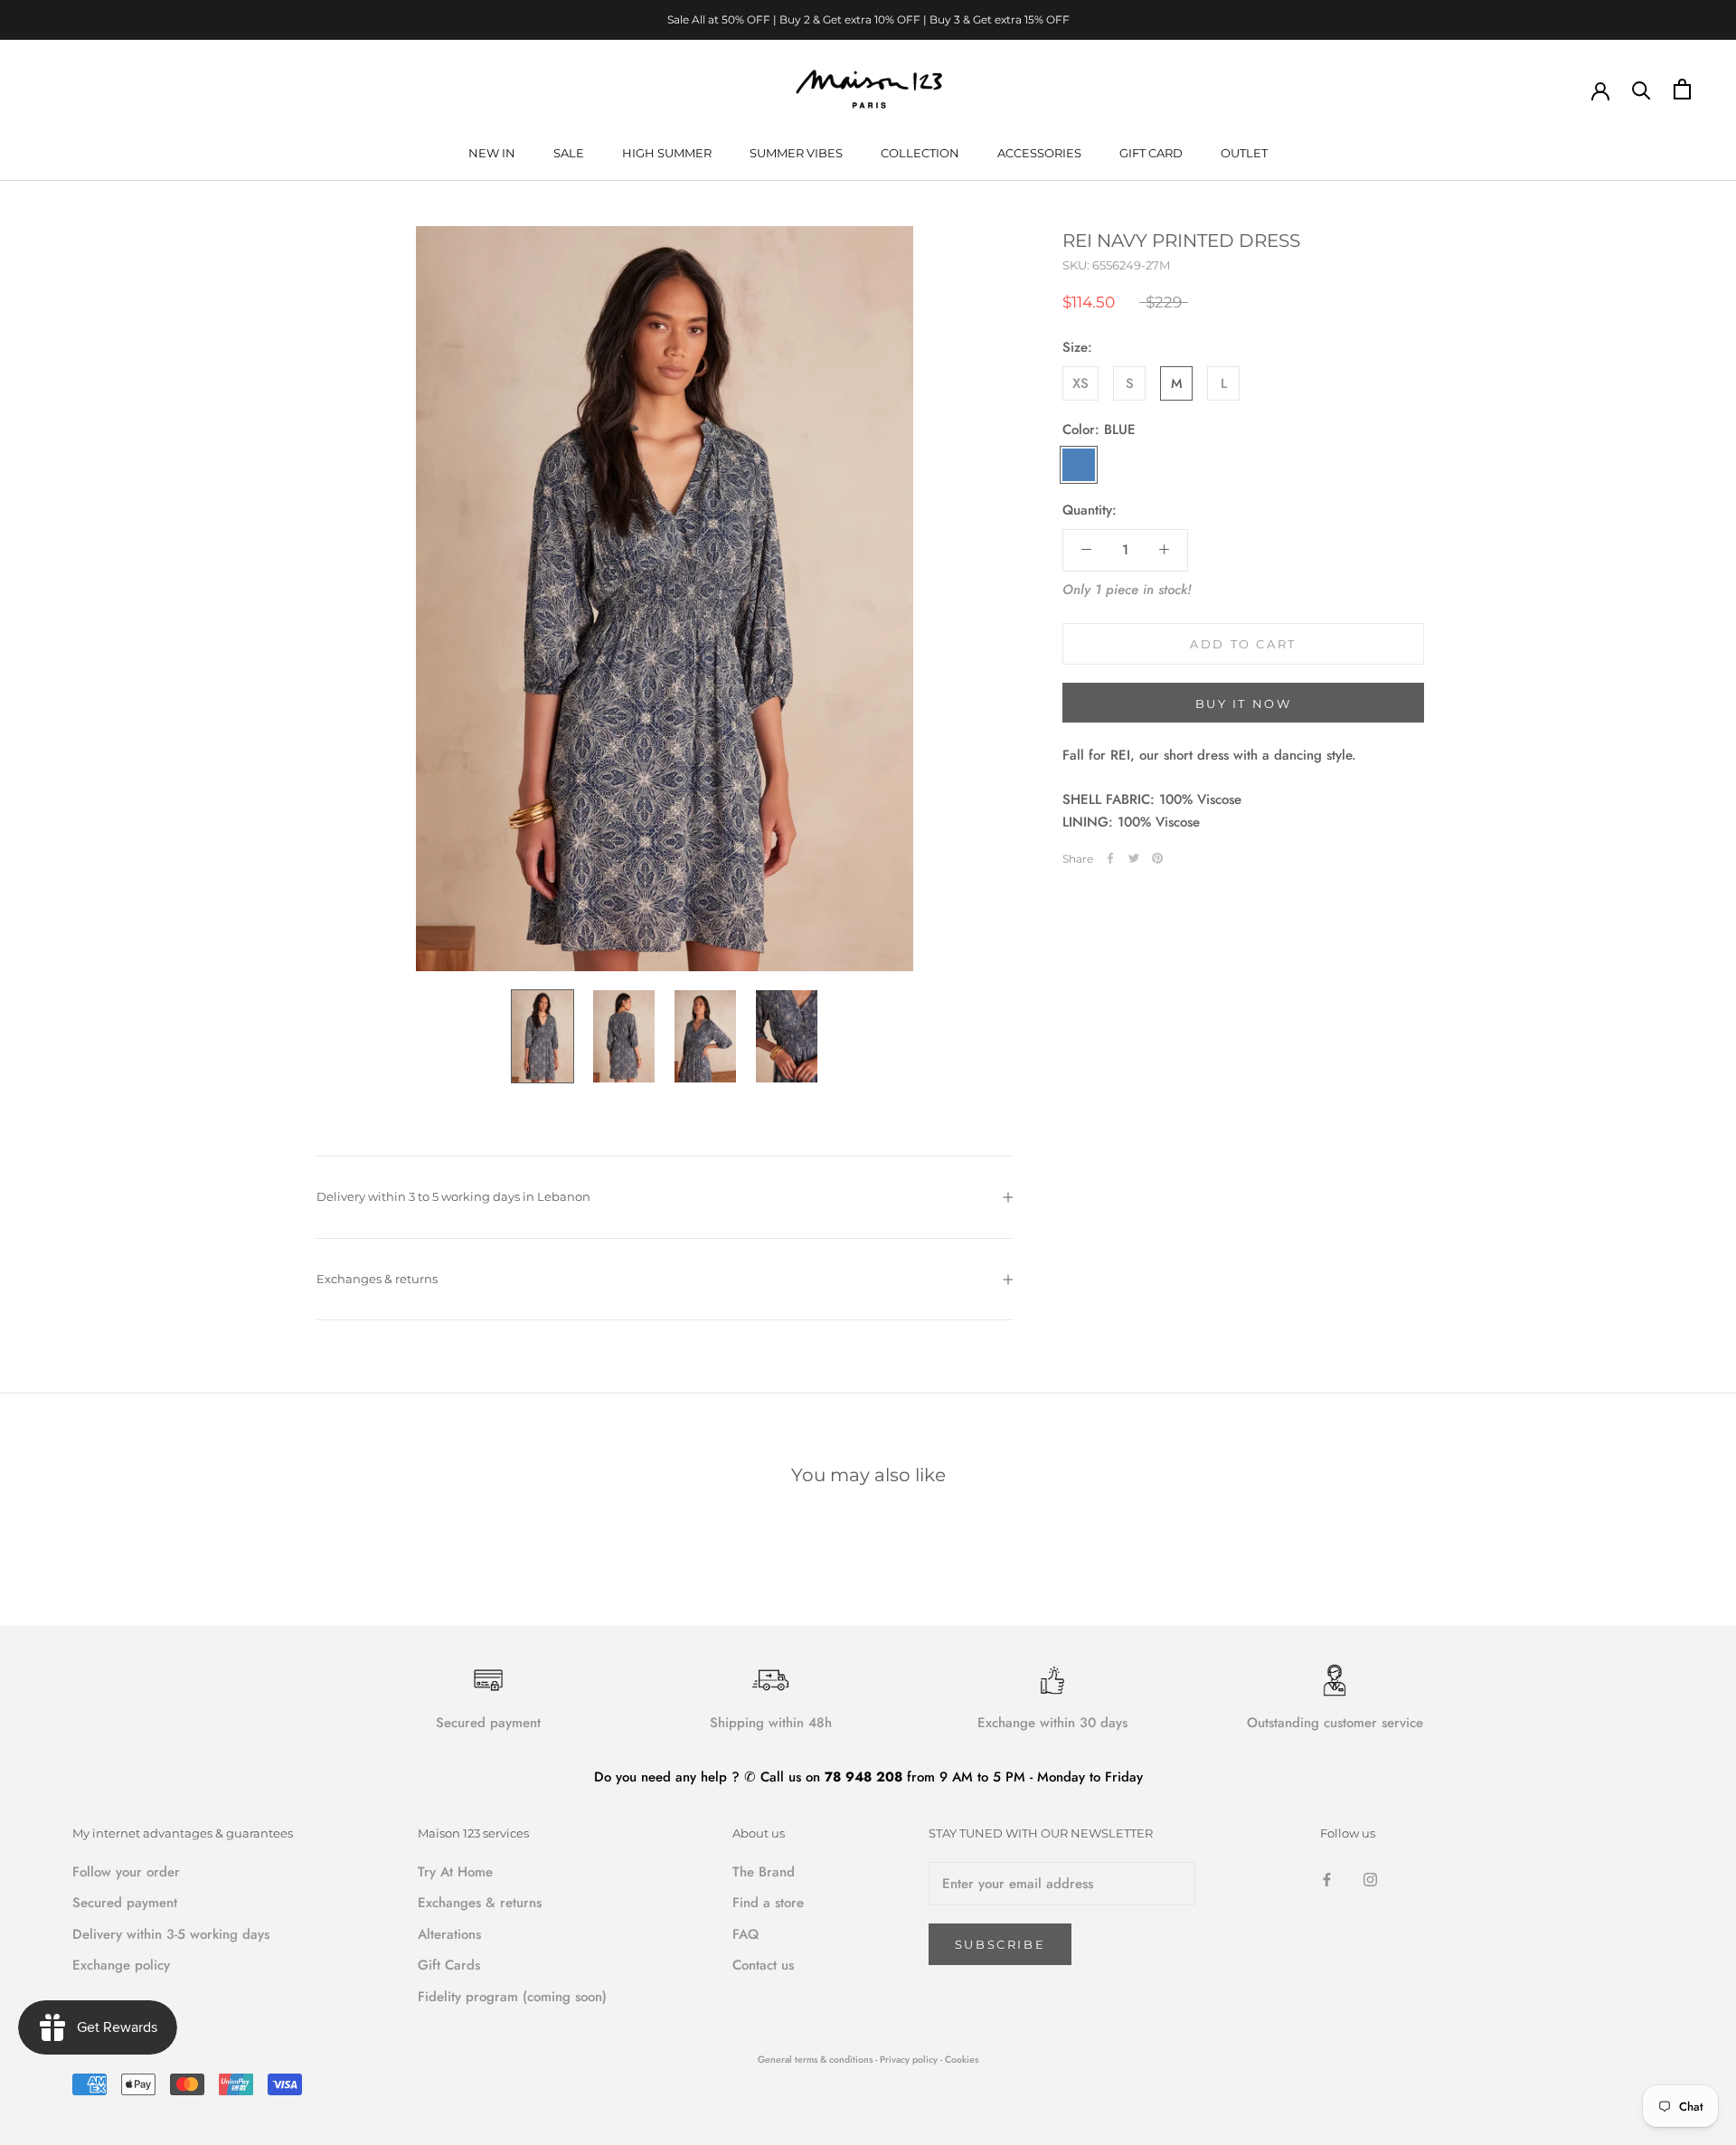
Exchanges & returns (377, 1279)
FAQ (745, 1934)
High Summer (667, 153)
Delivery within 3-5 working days (171, 1934)
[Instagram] (1370, 1879)
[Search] (1642, 89)
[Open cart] (1682, 89)
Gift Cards (449, 1965)
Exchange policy (121, 1965)
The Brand (764, 1872)
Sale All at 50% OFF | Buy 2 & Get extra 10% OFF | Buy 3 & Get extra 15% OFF (868, 19)
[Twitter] (1134, 858)
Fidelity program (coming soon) (512, 1997)
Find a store (768, 1903)
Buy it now (1244, 704)
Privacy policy (910, 2060)
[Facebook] (1110, 858)
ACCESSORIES (1039, 153)
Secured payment (125, 1903)
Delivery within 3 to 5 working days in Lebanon (453, 1196)
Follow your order (126, 1872)
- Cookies (959, 2060)
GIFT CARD (1151, 153)
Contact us (763, 1965)
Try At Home (455, 1872)
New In (492, 153)
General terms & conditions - (817, 2060)
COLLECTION (920, 153)
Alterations (449, 1934)
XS (1080, 383)
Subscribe (1000, 1944)
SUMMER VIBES (796, 153)
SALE (569, 153)
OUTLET (1244, 153)
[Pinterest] (1157, 858)
